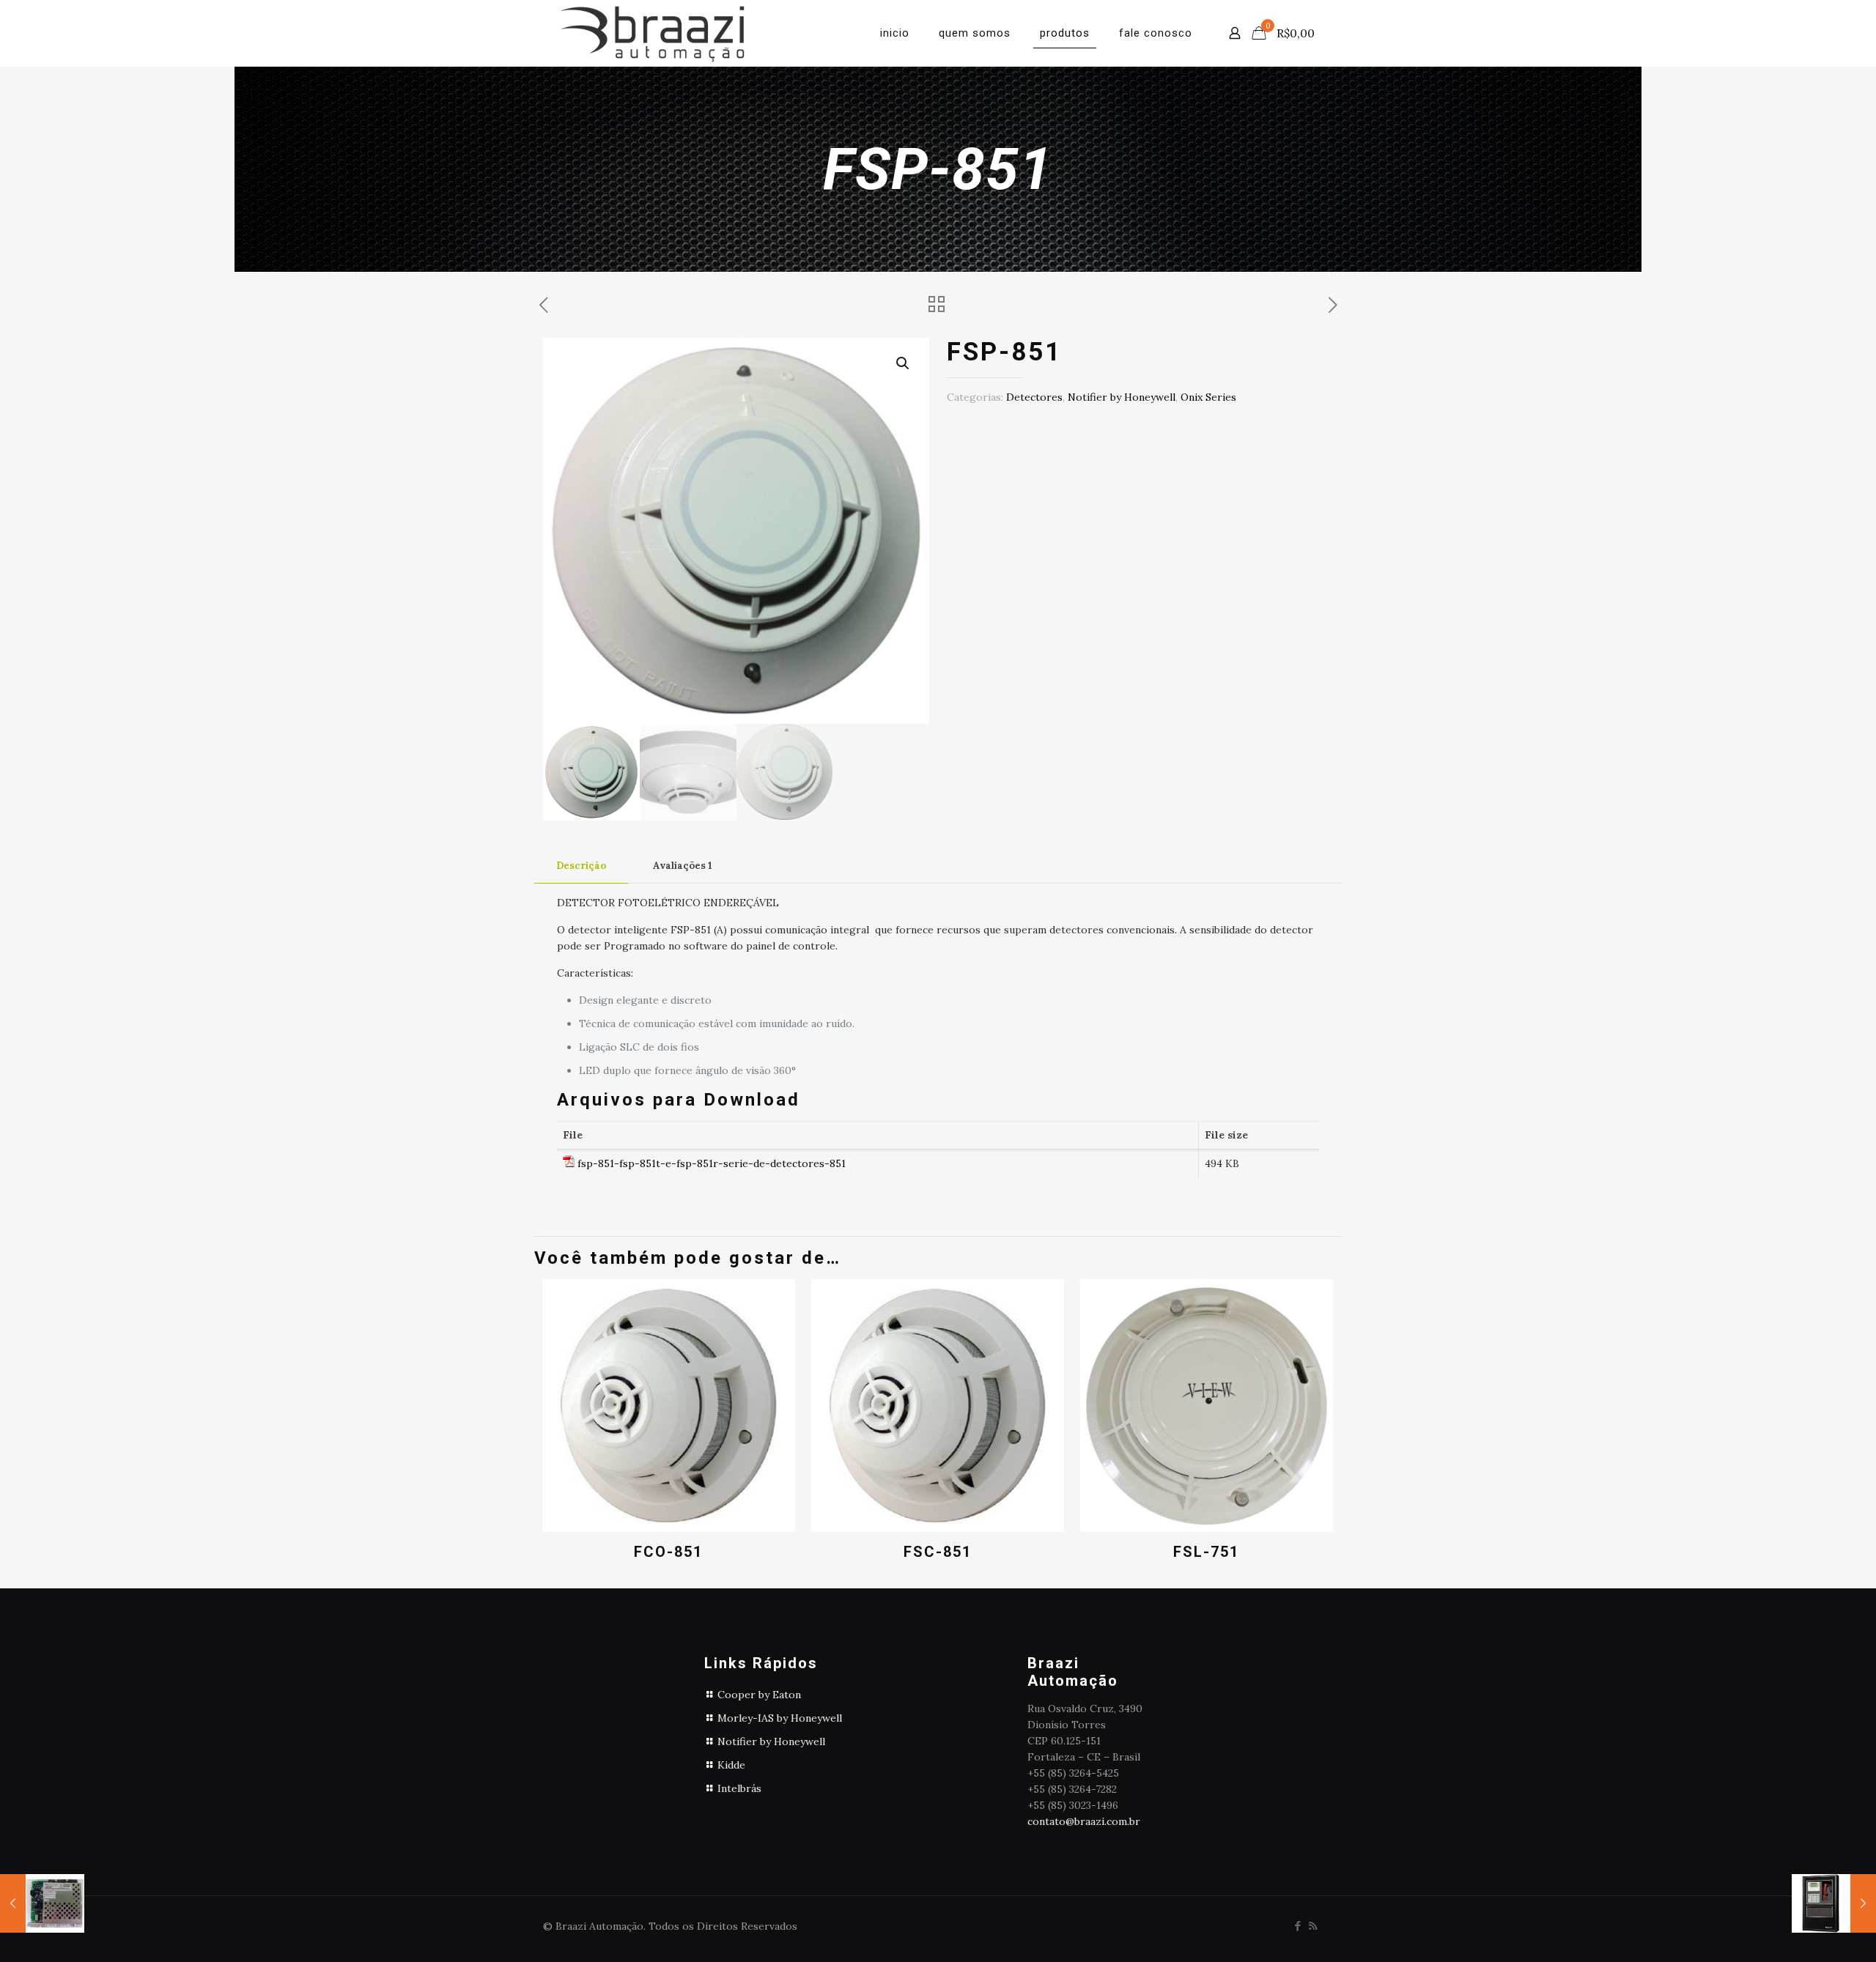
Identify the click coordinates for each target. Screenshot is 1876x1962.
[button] (904, 363)
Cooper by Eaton (759, 1695)
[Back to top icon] (1806, 1932)
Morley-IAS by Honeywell (780, 1718)
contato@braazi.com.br (1084, 1821)
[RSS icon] (1313, 1926)
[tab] (581, 866)
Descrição (581, 866)
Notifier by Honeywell (1122, 397)
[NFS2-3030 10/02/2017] (1834, 1903)
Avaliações (683, 866)
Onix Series (1208, 397)
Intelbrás (739, 1788)
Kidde (731, 1765)
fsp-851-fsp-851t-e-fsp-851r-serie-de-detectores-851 (712, 1163)
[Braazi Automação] (652, 33)
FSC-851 (938, 1552)
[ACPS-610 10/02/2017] (42, 1903)
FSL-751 (1206, 1552)
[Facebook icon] (1297, 1926)
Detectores (1034, 397)
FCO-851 (668, 1552)
